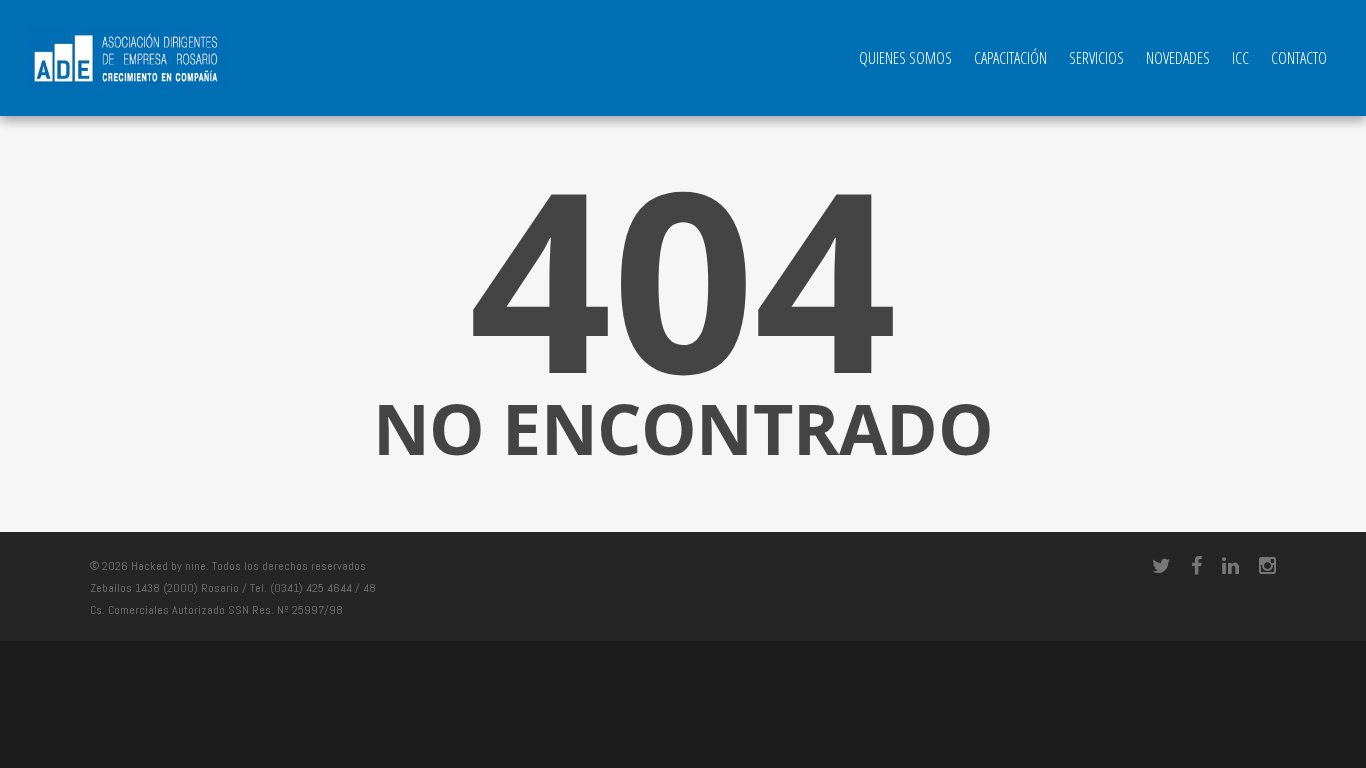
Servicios (1096, 58)
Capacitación (1010, 58)
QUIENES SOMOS (905, 58)
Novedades (1178, 58)
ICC (1240, 58)
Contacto (1299, 58)
